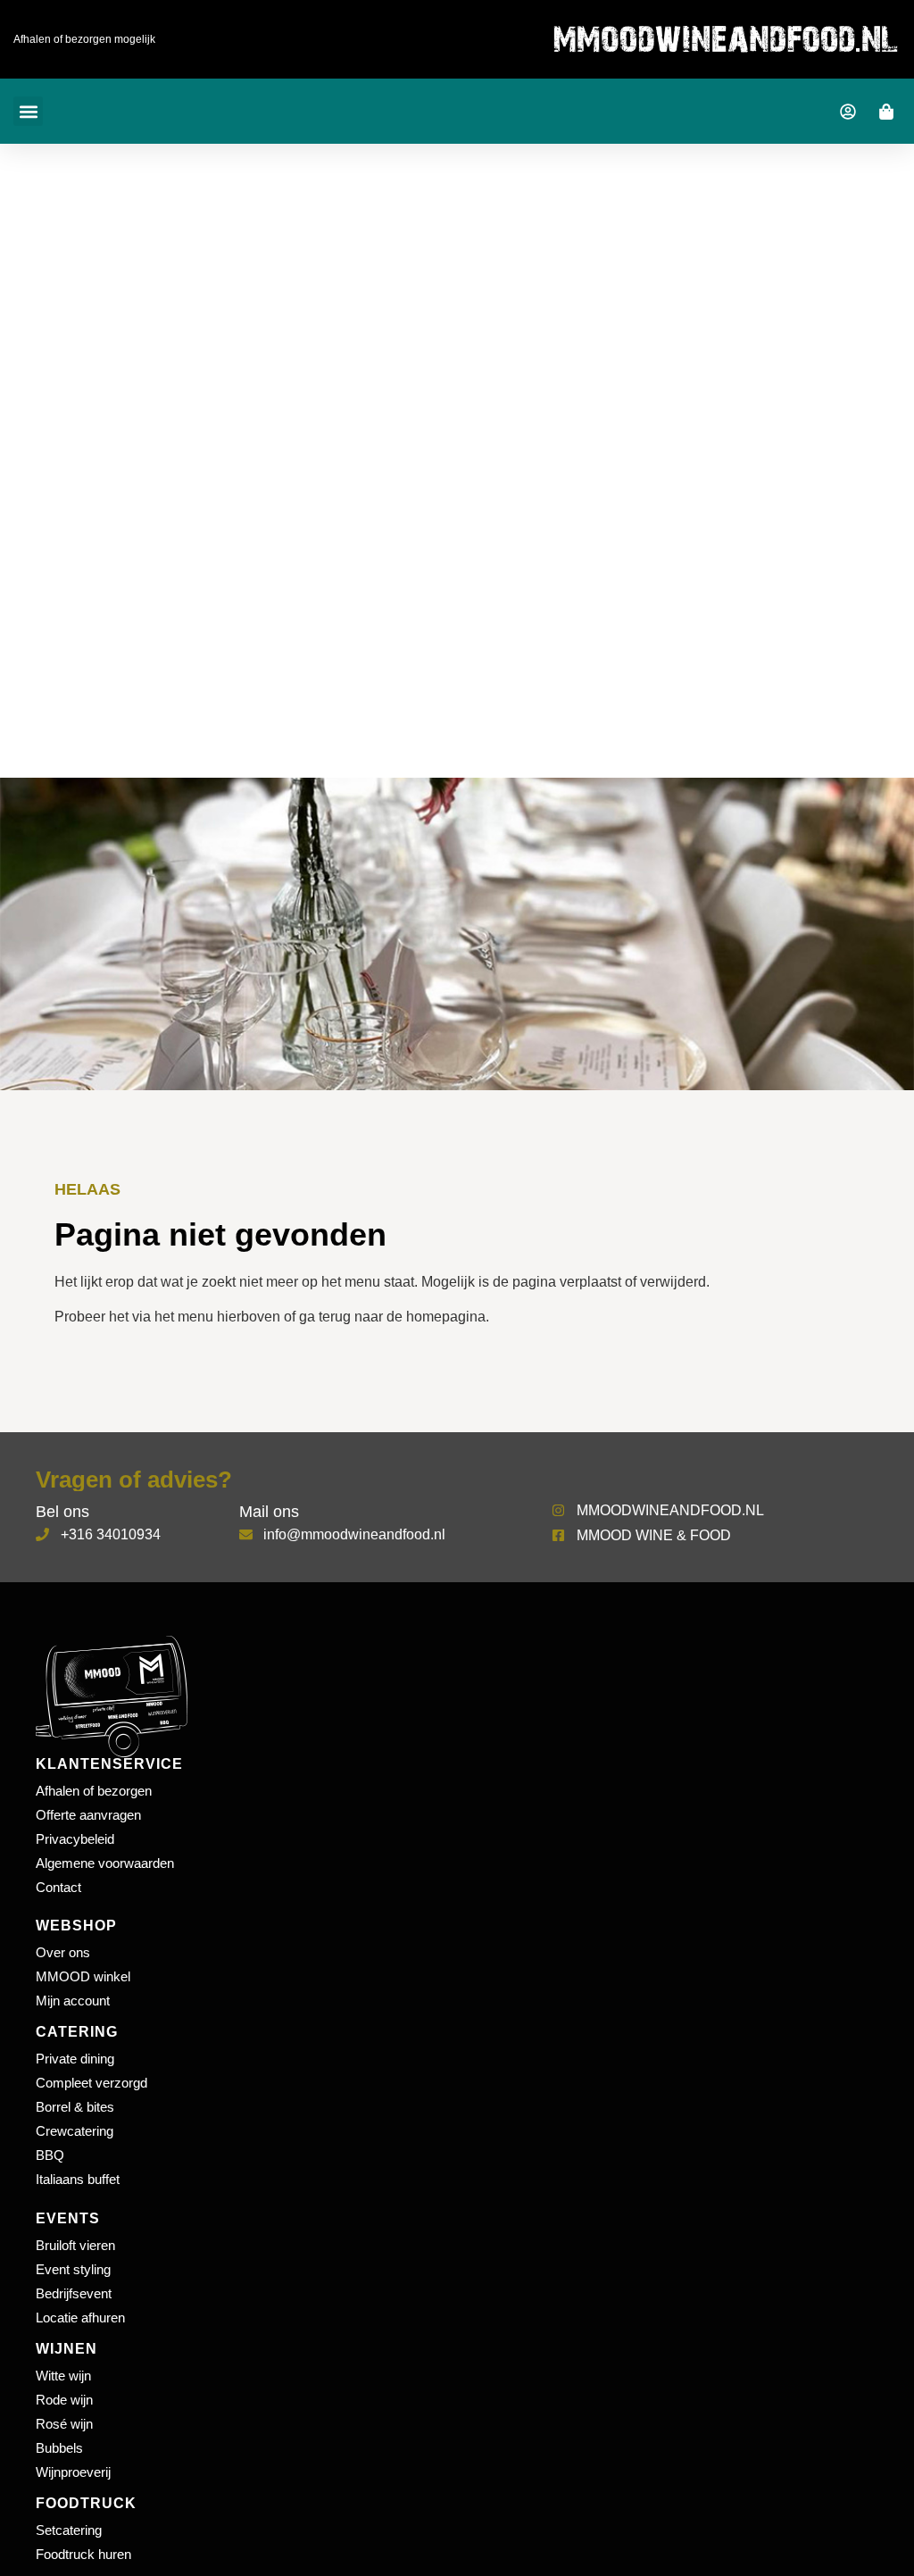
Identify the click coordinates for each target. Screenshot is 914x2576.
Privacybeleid (75, 1839)
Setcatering (69, 2530)
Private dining (75, 2059)
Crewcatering (75, 2131)
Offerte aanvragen (88, 1815)
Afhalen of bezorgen (94, 1791)
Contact (58, 1887)
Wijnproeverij (73, 2472)
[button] (28, 111)
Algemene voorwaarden (105, 1863)
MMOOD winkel (83, 1976)
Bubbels (59, 2448)
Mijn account (73, 2001)
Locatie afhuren (80, 2318)
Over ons (63, 1952)
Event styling (73, 2269)
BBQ (50, 2155)
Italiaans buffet (78, 2179)
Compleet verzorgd (91, 2083)
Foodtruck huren (83, 2554)
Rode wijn (64, 2400)
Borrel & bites (75, 2107)
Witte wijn (63, 2376)
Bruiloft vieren (75, 2245)
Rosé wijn (64, 2424)
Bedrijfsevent (74, 2293)
